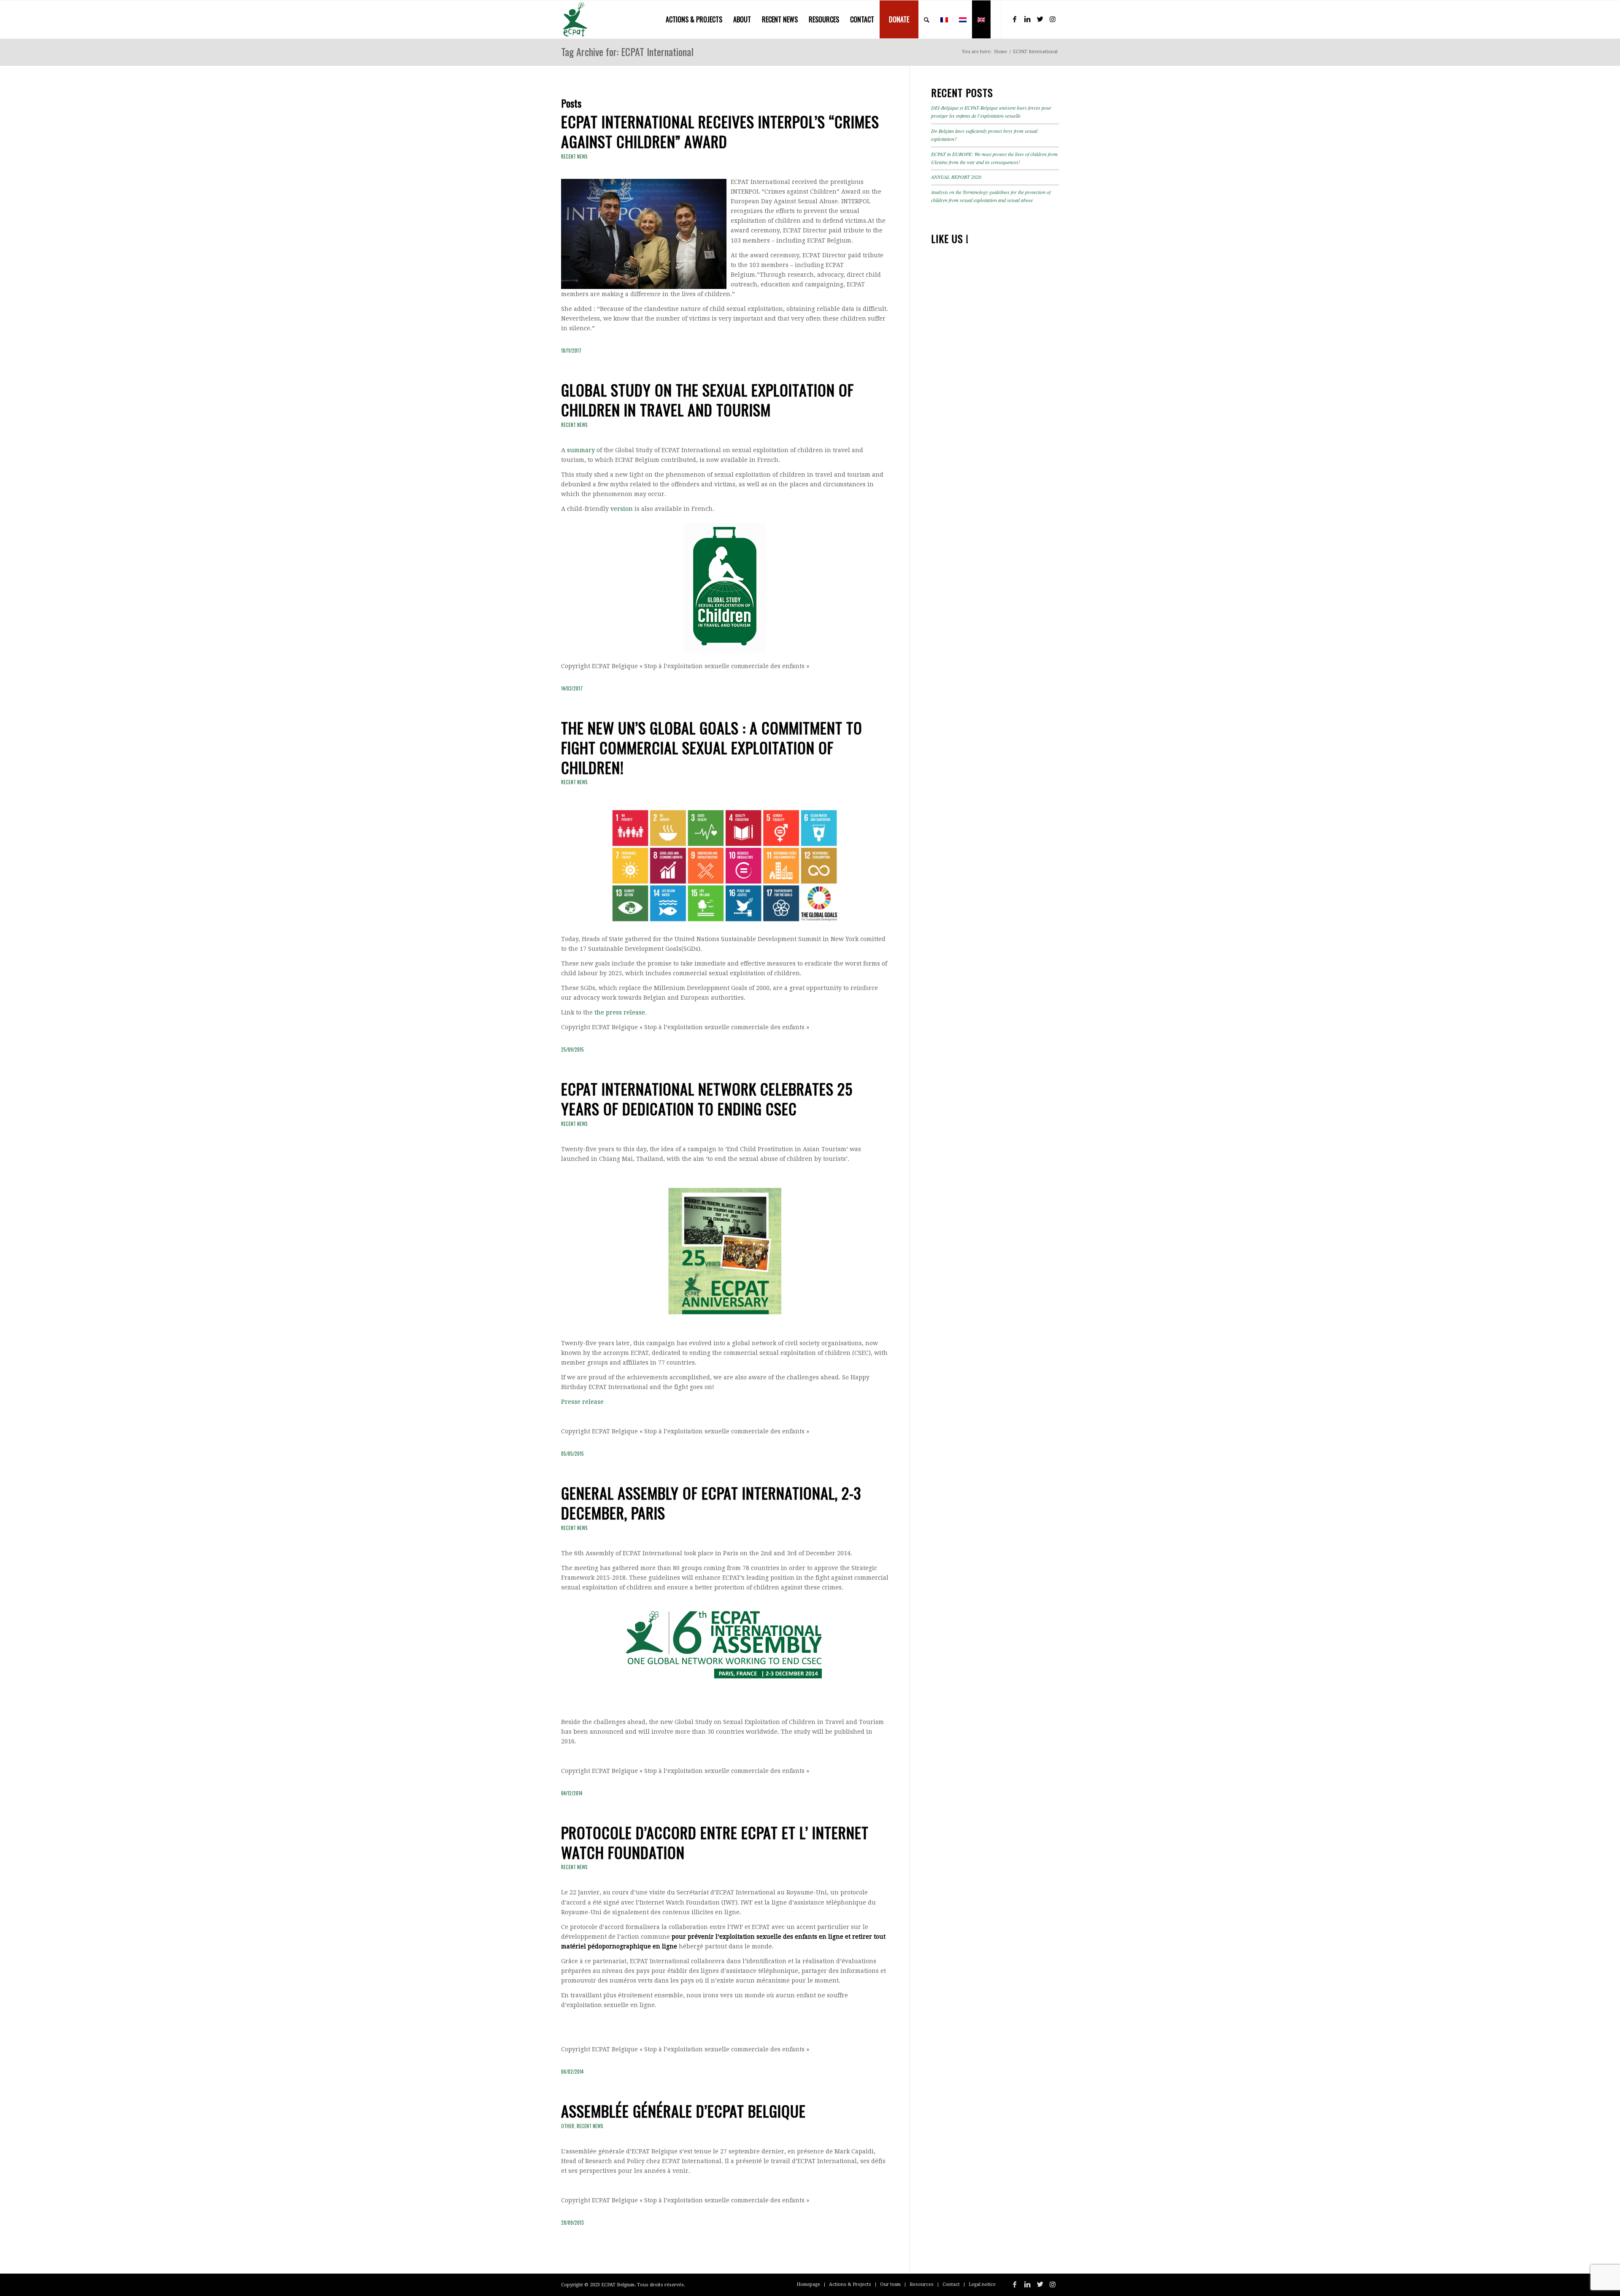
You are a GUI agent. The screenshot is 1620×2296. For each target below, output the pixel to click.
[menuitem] (694, 19)
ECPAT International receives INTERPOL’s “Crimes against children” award (720, 131)
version (622, 509)
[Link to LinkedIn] (1027, 19)
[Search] (927, 19)
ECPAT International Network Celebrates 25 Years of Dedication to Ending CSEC (707, 1098)
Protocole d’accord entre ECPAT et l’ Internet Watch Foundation (715, 1842)
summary (581, 450)
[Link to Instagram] (1053, 19)
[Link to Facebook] (1015, 19)
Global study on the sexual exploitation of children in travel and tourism (707, 399)
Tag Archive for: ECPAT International (627, 51)
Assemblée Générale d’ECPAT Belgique (683, 2111)
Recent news (574, 156)
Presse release (582, 1402)
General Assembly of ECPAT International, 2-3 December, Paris (711, 1503)
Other (568, 2126)
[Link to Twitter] (1040, 19)
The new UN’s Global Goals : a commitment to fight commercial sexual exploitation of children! (712, 747)
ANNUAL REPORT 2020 (956, 177)
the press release (620, 1012)
